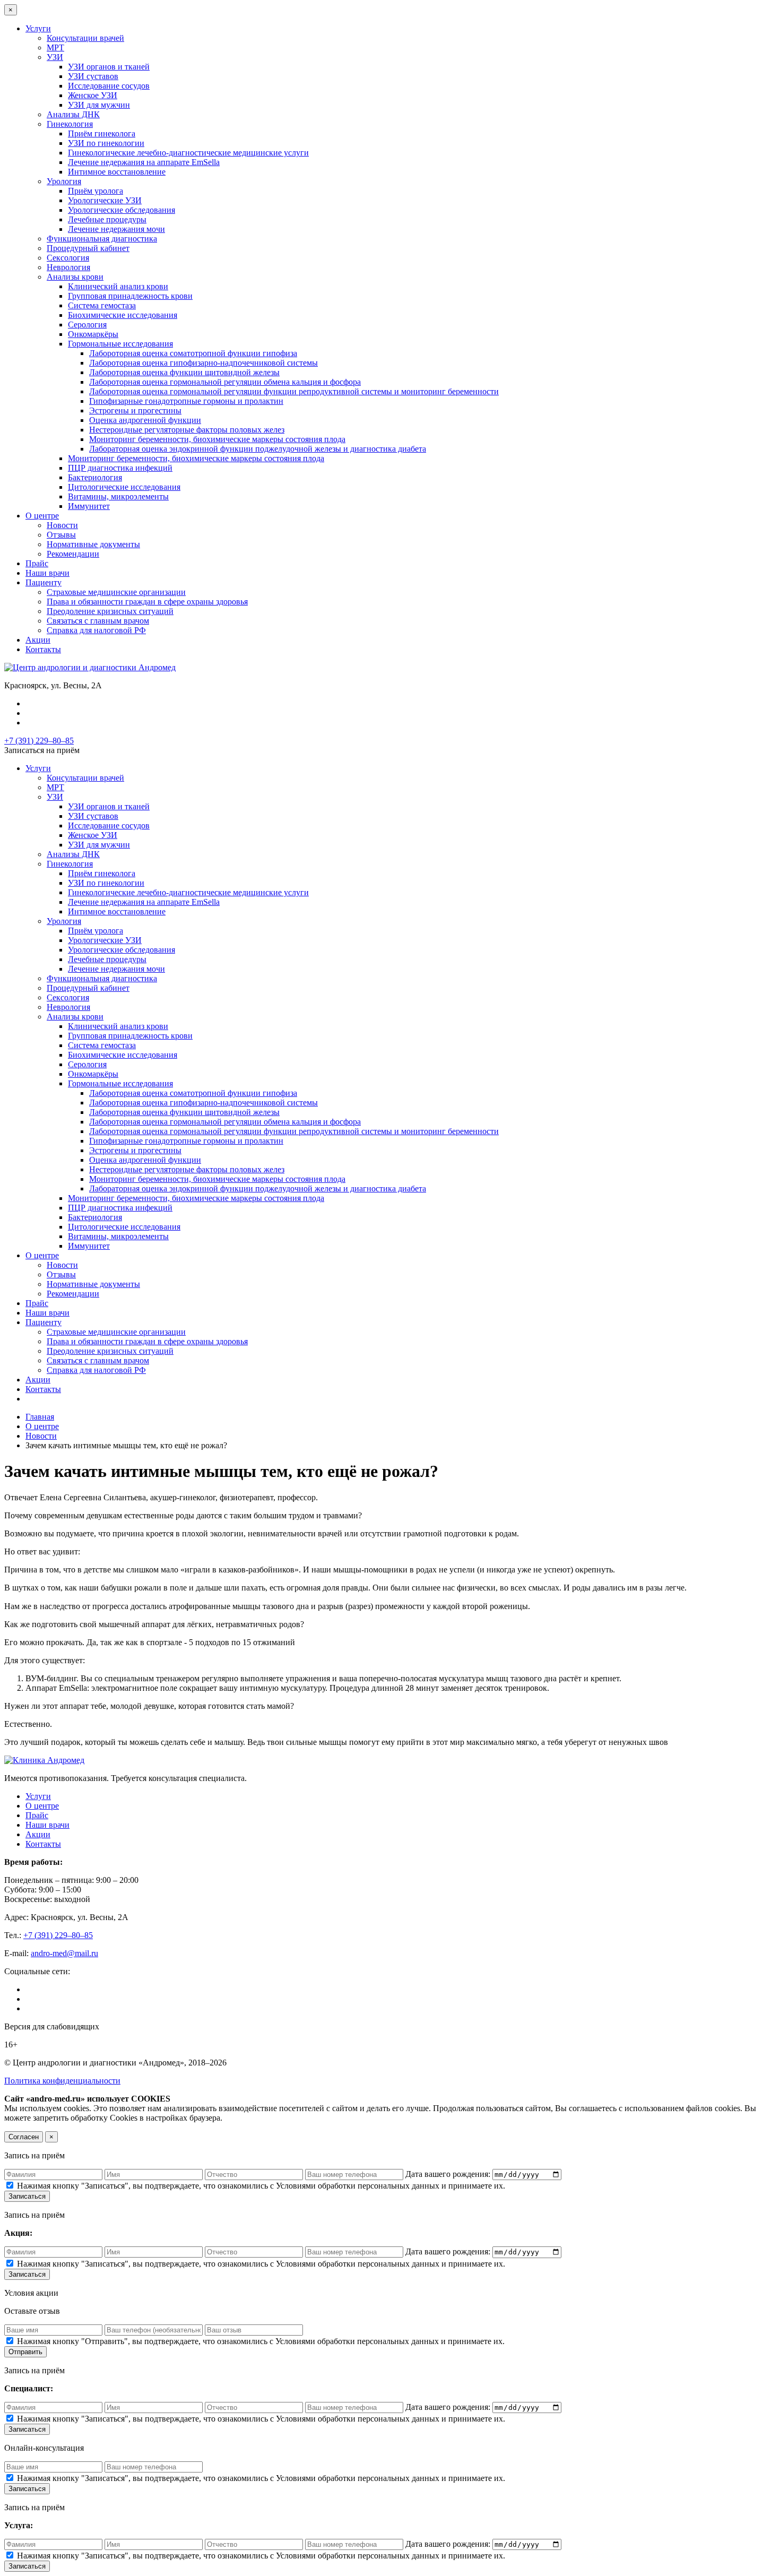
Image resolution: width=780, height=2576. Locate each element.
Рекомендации (73, 554)
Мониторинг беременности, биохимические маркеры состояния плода (217, 439)
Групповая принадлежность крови (130, 296)
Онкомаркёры (93, 334)
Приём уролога (96, 191)
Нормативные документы (93, 544)
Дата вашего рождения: (449, 2174)
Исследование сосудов (109, 86)
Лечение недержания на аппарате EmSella (144, 162)
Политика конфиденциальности (62, 2081)
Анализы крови (75, 277)
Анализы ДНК (73, 114)
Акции (38, 640)
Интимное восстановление (117, 172)
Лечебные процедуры (107, 219)
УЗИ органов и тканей (109, 67)
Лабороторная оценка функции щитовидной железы (184, 372)
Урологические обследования (122, 210)
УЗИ (55, 57)
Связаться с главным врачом (98, 621)
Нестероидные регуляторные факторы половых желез (187, 430)
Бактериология (95, 477)
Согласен (24, 2137)
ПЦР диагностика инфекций (120, 468)
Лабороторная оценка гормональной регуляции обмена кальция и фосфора (225, 382)
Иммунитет (89, 506)
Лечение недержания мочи (116, 229)
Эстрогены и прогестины (135, 410)
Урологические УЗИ (105, 200)
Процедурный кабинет (88, 248)
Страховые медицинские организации (116, 592)
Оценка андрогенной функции (145, 420)
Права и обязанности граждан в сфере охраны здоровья (147, 602)
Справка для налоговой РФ (96, 630)
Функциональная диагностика (102, 239)
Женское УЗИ (93, 95)
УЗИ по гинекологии (106, 143)
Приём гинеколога (102, 133)
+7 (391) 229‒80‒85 (39, 741)
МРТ (55, 47)
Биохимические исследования (123, 315)
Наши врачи (47, 573)
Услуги (38, 28)
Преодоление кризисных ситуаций (110, 611)
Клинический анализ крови (118, 286)
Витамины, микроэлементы (118, 496)
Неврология (68, 267)
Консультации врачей (85, 38)
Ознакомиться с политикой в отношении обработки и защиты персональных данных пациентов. (400, 2118)
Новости (62, 525)
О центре (42, 516)
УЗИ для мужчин (99, 105)
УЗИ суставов (93, 76)
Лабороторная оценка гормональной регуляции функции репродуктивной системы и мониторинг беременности (294, 391)
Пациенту (44, 582)
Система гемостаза (102, 305)
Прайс (37, 563)
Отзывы (61, 535)
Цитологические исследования (124, 487)
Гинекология (70, 124)
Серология (87, 325)
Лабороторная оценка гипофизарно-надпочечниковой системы (203, 363)
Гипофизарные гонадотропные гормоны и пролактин (186, 401)
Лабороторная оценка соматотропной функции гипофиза (193, 353)
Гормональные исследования (120, 344)
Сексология (68, 258)
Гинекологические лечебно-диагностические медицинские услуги (188, 153)
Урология (64, 181)
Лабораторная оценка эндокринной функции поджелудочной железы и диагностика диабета (258, 449)
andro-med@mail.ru (64, 1953)
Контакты (43, 649)
